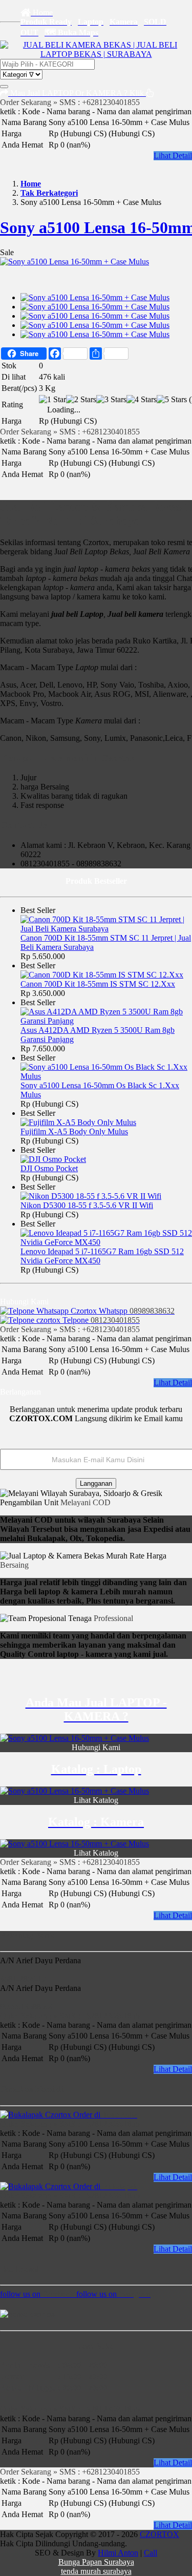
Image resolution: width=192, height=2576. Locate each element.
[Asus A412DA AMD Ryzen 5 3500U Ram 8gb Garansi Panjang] (106, 1021)
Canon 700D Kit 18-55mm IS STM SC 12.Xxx (98, 984)
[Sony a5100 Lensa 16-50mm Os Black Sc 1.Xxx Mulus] (106, 1076)
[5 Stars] (172, 400)
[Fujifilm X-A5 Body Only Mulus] (78, 1122)
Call (151, 2553)
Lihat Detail (173, 155)
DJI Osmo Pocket (49, 1168)
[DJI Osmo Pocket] (53, 1159)
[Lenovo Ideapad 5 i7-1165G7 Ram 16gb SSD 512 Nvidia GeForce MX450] (106, 1242)
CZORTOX (159, 2534)
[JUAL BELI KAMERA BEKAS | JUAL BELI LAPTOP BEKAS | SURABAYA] (96, 54)
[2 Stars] (81, 400)
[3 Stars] (111, 400)
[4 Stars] (142, 400)
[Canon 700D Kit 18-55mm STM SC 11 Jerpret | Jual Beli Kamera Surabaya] (106, 929)
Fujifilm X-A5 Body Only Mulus (74, 1131)
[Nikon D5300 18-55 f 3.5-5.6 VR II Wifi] (91, 1196)
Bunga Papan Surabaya (96, 2562)
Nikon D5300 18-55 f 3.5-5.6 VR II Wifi (87, 1205)
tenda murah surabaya (96, 2571)
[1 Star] (52, 400)
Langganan (96, 1483)
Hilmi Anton (118, 2553)
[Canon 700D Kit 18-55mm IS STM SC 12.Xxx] (102, 975)
